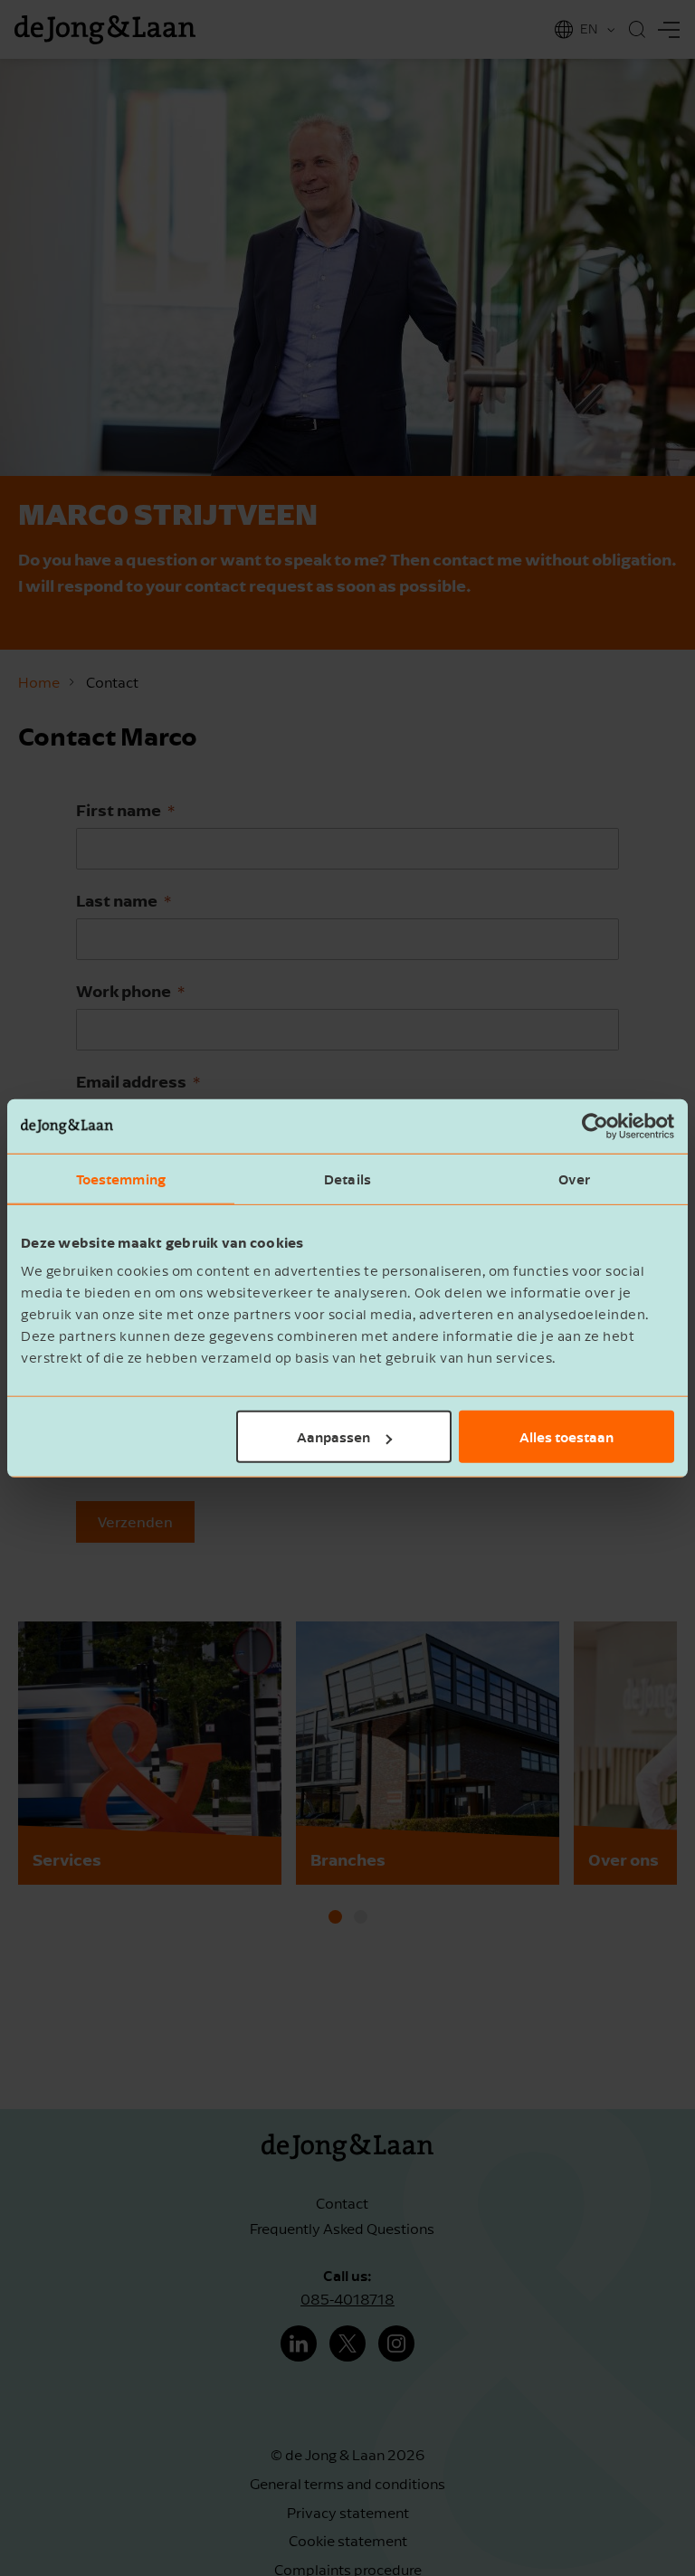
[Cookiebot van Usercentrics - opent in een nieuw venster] (595, 1126)
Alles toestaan (566, 1437)
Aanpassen (333, 1437)
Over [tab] (574, 1178)
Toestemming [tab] (121, 1178)
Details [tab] (347, 1178)
